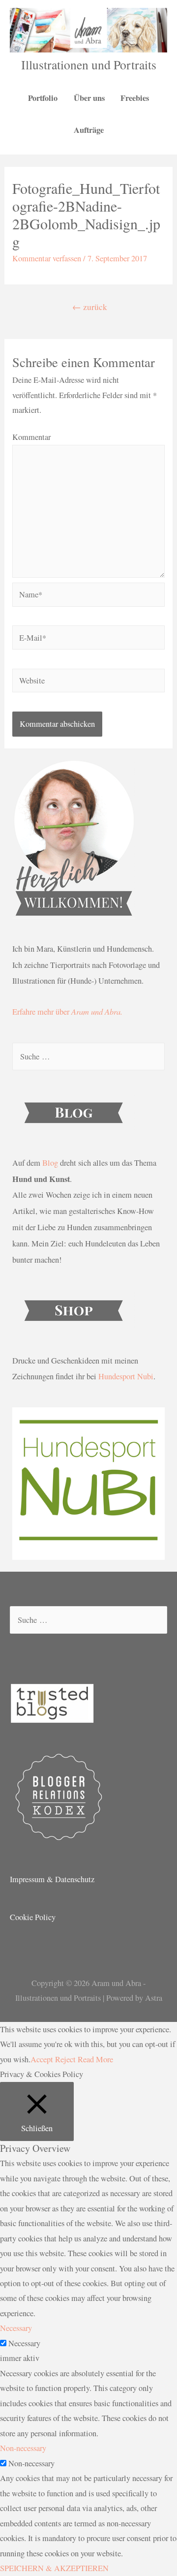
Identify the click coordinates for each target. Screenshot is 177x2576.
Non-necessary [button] (23, 2448)
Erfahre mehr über (67, 1012)
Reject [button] (65, 2059)
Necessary (24, 2343)
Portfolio (43, 98)
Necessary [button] (16, 2328)
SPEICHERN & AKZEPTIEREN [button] (54, 2568)
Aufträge (89, 130)
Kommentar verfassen (47, 258)
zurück (90, 307)
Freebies (135, 98)
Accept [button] (42, 2059)
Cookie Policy (33, 1917)
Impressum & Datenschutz (52, 1879)
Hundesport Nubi (126, 1376)
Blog (50, 1163)
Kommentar (31, 437)
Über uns (89, 98)
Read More (95, 2059)
